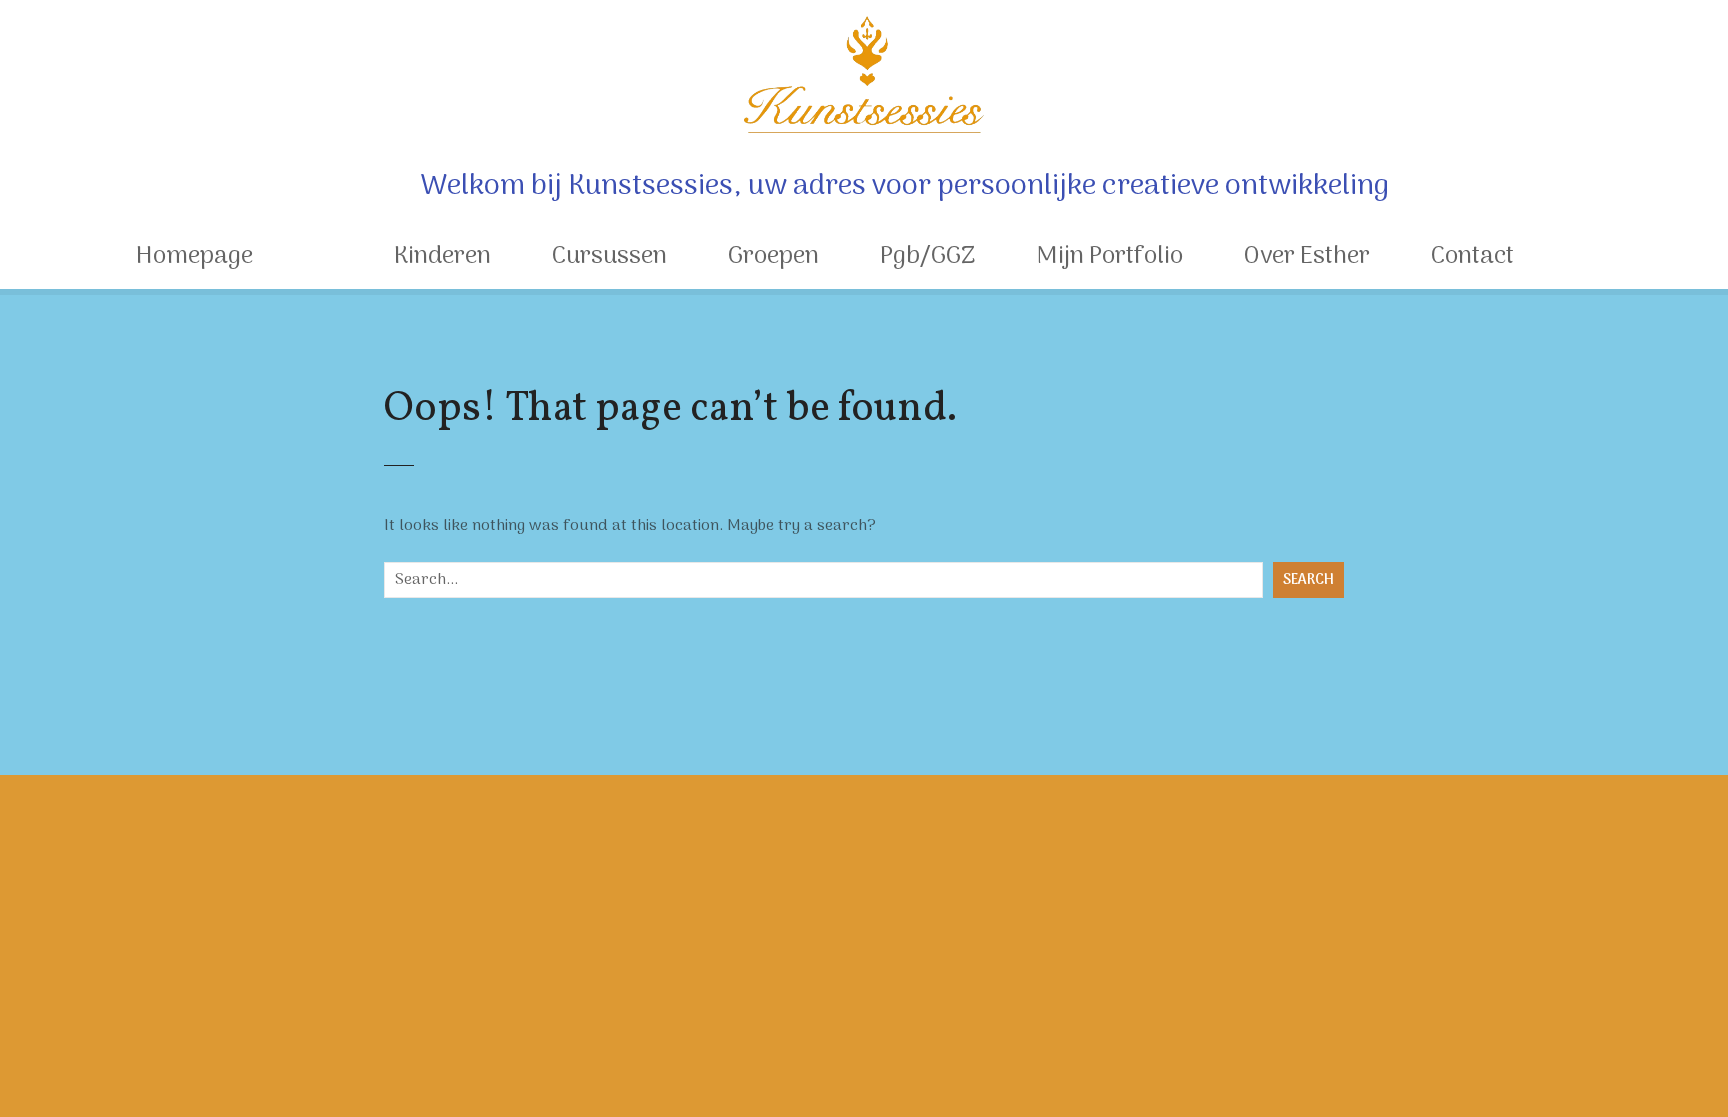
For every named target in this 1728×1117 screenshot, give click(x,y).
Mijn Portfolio (1109, 256)
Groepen (773, 256)
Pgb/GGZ (927, 256)
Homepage (194, 256)
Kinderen (442, 256)
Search (1308, 580)
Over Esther (1307, 256)
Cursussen (609, 256)
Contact (1472, 256)
